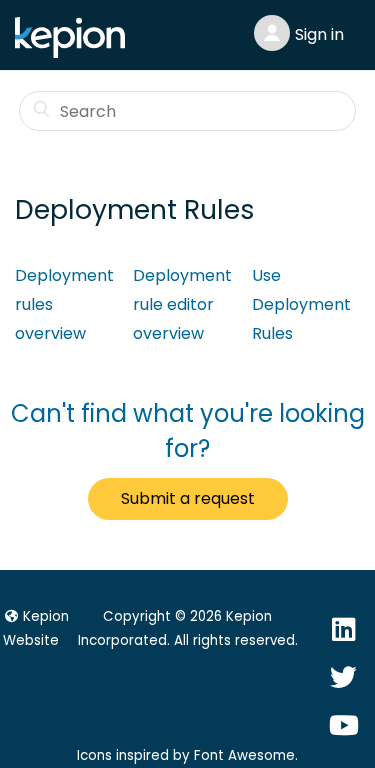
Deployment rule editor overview (182, 304)
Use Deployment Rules (301, 304)
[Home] (75, 52)
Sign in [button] (319, 34)
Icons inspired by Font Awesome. (187, 755)
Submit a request (188, 498)
